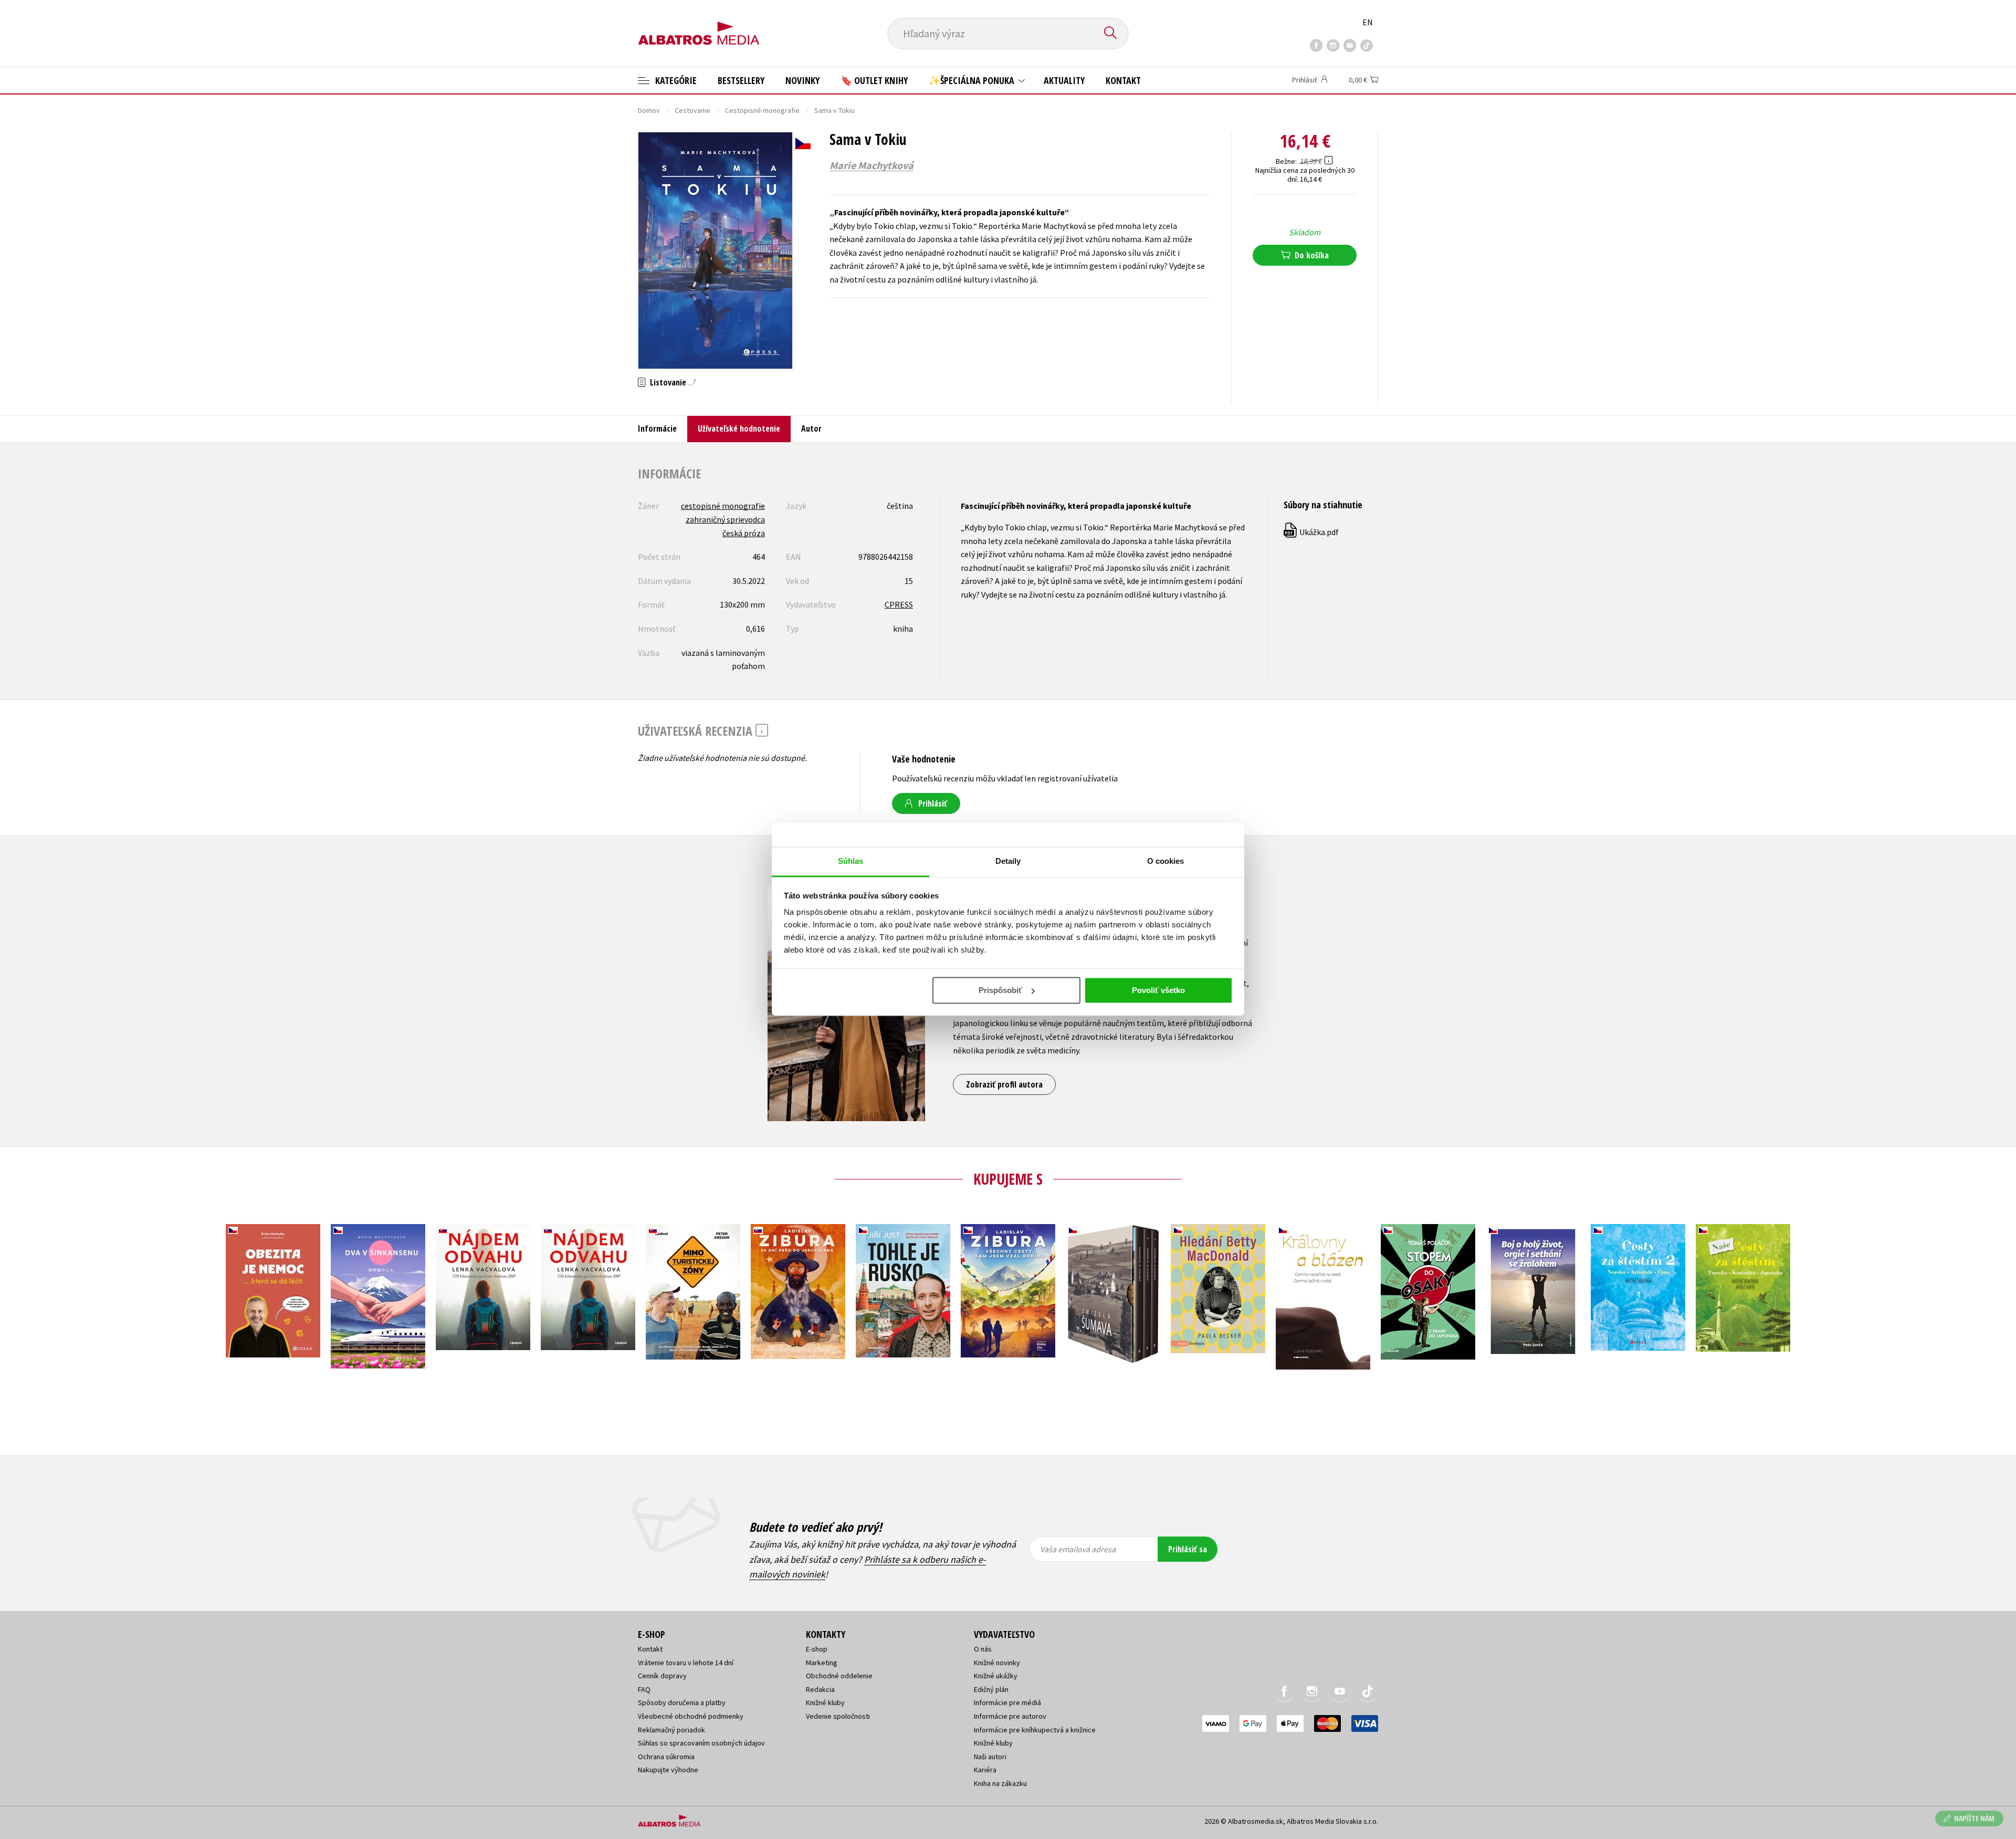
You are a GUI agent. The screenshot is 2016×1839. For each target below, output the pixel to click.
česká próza (744, 533)
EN (1368, 22)
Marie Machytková (871, 165)
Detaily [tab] (1008, 861)
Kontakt (1123, 80)
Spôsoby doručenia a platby (682, 1702)
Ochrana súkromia (666, 1757)
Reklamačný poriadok (671, 1730)
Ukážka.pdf (1312, 532)
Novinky (802, 80)
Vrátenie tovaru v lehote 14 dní (686, 1663)
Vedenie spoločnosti (838, 1716)
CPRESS (899, 604)
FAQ (644, 1689)
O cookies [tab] (1166, 861)
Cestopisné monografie (762, 110)
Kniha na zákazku (1000, 1783)
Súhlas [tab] (851, 861)
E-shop (817, 1649)
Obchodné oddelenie (839, 1676)
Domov (649, 110)
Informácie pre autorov (1010, 1716)
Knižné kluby (825, 1702)
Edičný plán (991, 1689)
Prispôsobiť (1000, 990)
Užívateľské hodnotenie (739, 429)
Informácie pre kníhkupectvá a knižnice (1035, 1730)
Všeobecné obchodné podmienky (691, 1716)
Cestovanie (692, 110)
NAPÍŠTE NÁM (1974, 1818)
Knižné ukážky (996, 1676)
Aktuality (1064, 80)
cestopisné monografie (723, 506)
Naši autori (990, 1757)
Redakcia (820, 1689)
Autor (811, 429)
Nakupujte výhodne (668, 1770)
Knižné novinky (997, 1663)
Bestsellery (741, 80)
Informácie (657, 429)
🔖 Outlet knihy (874, 80)
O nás (983, 1649)
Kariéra (985, 1770)
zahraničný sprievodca (725, 519)
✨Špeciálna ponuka (973, 80)
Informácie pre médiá (1007, 1702)
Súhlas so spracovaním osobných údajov (701, 1743)
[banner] (699, 25)
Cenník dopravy (662, 1676)
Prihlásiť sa (1188, 1549)
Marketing (822, 1663)
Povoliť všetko (1158, 990)
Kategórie (675, 80)
